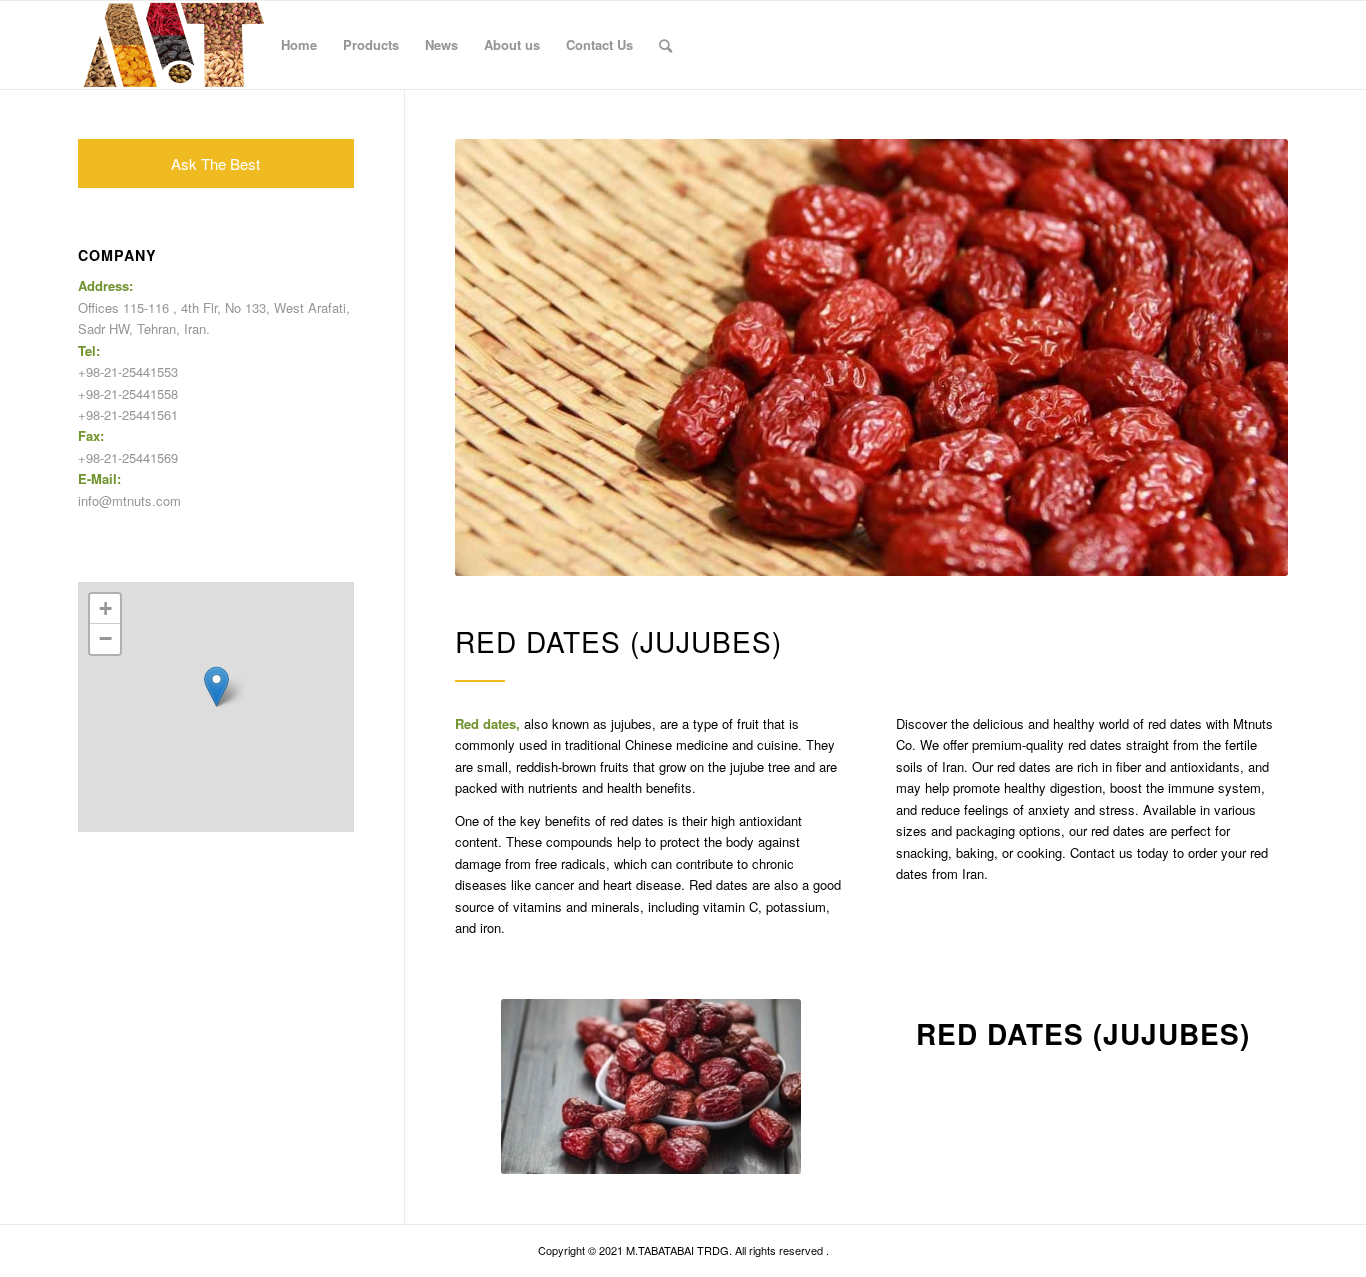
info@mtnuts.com (129, 500)
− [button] (105, 638)
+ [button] (105, 608)
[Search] (665, 45)
